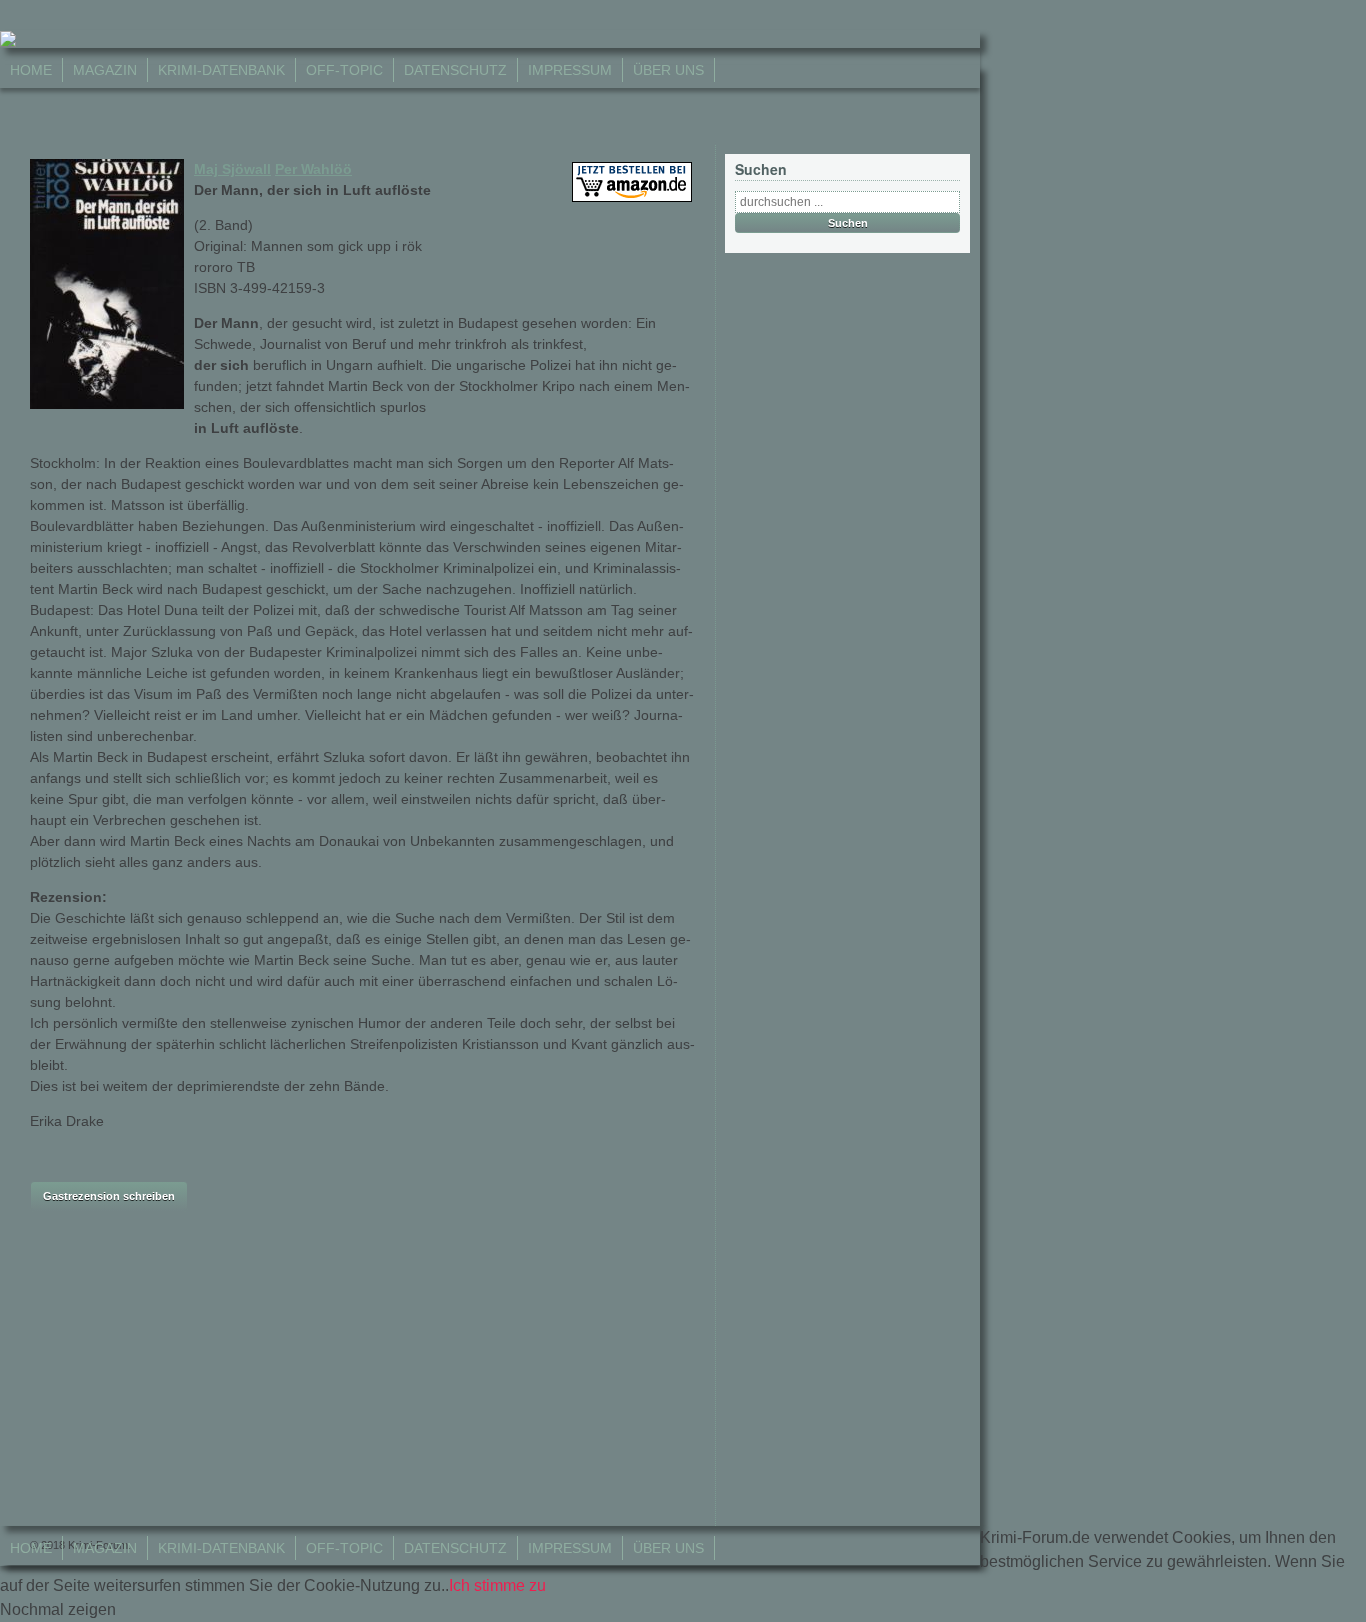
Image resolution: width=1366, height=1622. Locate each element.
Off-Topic (344, 70)
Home (31, 70)
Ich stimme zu (497, 1585)
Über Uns (668, 70)
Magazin (105, 70)
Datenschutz (455, 70)
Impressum (570, 70)
